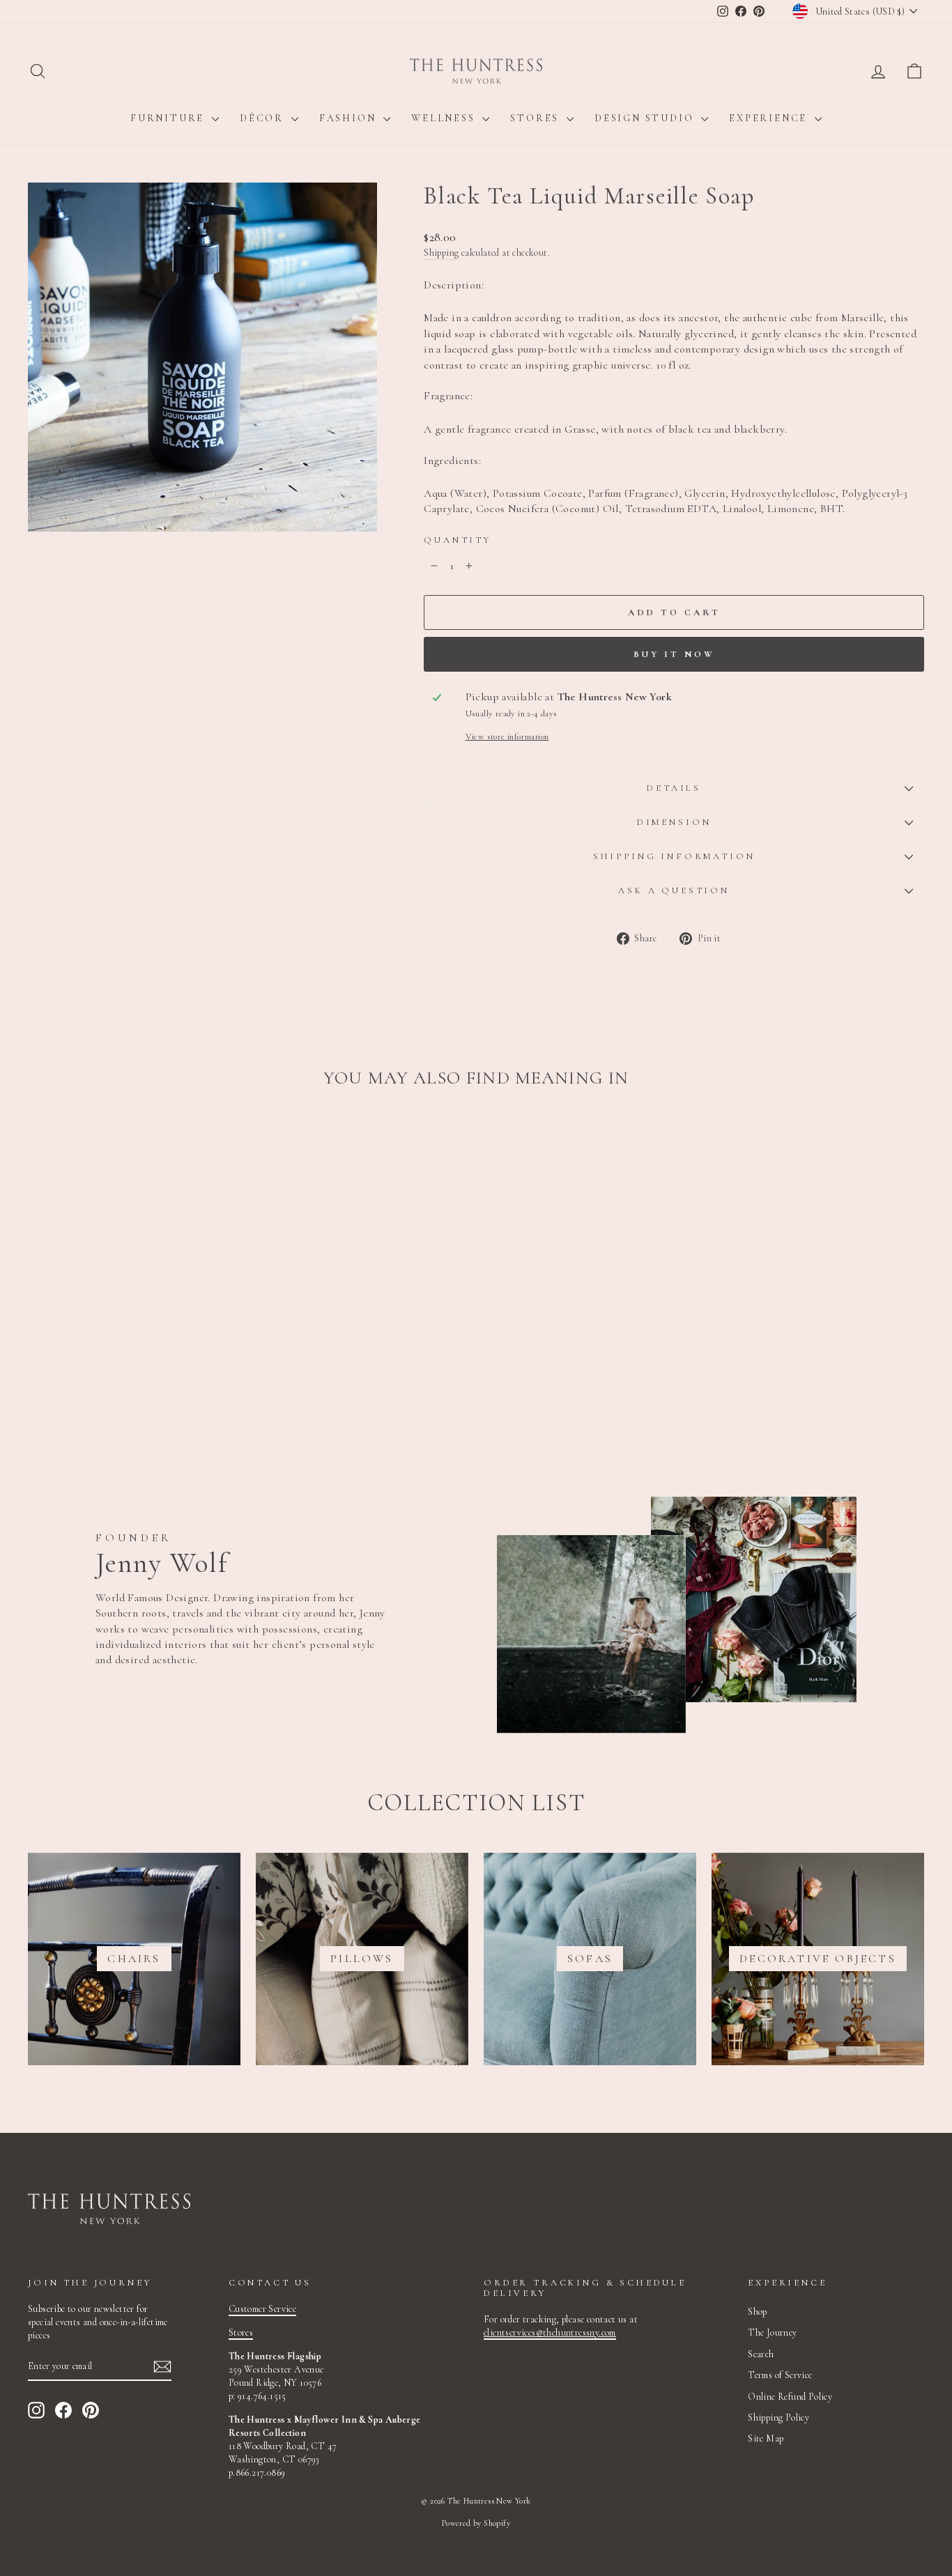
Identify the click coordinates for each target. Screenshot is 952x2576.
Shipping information (674, 856)
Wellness (445, 118)
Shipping (441, 253)
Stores (537, 118)
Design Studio (646, 118)
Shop (758, 2312)
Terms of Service (780, 2375)
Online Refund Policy (790, 2397)
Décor (264, 118)
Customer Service (262, 2309)
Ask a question (674, 890)
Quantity (458, 540)
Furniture (169, 118)
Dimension (674, 822)
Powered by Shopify (476, 2523)
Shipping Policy (778, 2417)
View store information (507, 736)
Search (761, 2354)
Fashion (350, 118)
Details (674, 788)
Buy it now (674, 654)
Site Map (766, 2438)
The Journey (772, 2332)
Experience (770, 118)
